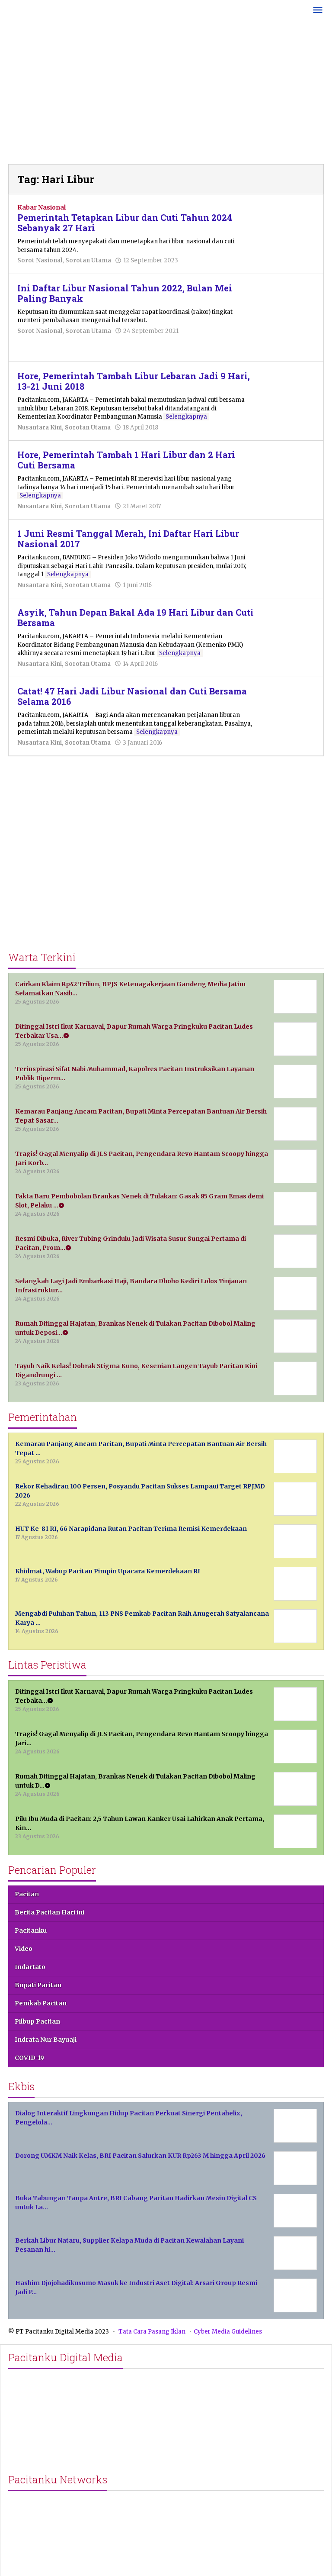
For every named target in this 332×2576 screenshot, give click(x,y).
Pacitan (27, 1894)
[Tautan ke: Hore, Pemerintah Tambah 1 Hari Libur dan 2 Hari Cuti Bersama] (289, 468)
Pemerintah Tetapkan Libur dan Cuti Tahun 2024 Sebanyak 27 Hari (125, 223)
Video (24, 1949)
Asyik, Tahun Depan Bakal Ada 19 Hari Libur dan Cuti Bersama (136, 617)
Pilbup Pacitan (37, 2021)
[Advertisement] (166, 95)
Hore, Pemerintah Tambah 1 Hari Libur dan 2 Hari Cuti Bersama (126, 460)
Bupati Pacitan (38, 1985)
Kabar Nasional (41, 207)
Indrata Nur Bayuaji (46, 2040)
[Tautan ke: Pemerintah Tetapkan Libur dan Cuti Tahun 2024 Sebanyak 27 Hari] (289, 222)
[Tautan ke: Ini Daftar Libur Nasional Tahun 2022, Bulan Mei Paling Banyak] (289, 301)
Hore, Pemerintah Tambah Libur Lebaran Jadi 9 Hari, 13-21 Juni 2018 (134, 381)
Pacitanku (31, 1930)
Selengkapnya (186, 417)
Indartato (30, 1967)
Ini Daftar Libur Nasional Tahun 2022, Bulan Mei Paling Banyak (125, 293)
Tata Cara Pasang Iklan (152, 2332)
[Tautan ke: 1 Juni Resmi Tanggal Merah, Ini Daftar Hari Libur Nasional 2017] (289, 547)
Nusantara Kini (40, 428)
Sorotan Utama (88, 260)
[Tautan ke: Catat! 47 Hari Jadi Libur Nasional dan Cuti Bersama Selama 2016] (289, 705)
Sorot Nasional (40, 260)
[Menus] (318, 11)
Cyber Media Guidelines (228, 2332)
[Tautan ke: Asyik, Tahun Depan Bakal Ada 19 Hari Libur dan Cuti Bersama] (289, 626)
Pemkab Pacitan (41, 2003)
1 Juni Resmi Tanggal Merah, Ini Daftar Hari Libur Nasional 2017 (128, 539)
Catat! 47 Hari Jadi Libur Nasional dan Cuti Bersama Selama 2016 (132, 696)
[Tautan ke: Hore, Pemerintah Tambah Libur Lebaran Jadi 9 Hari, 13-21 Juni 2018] (289, 390)
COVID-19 (29, 2058)
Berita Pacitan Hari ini (49, 1912)
